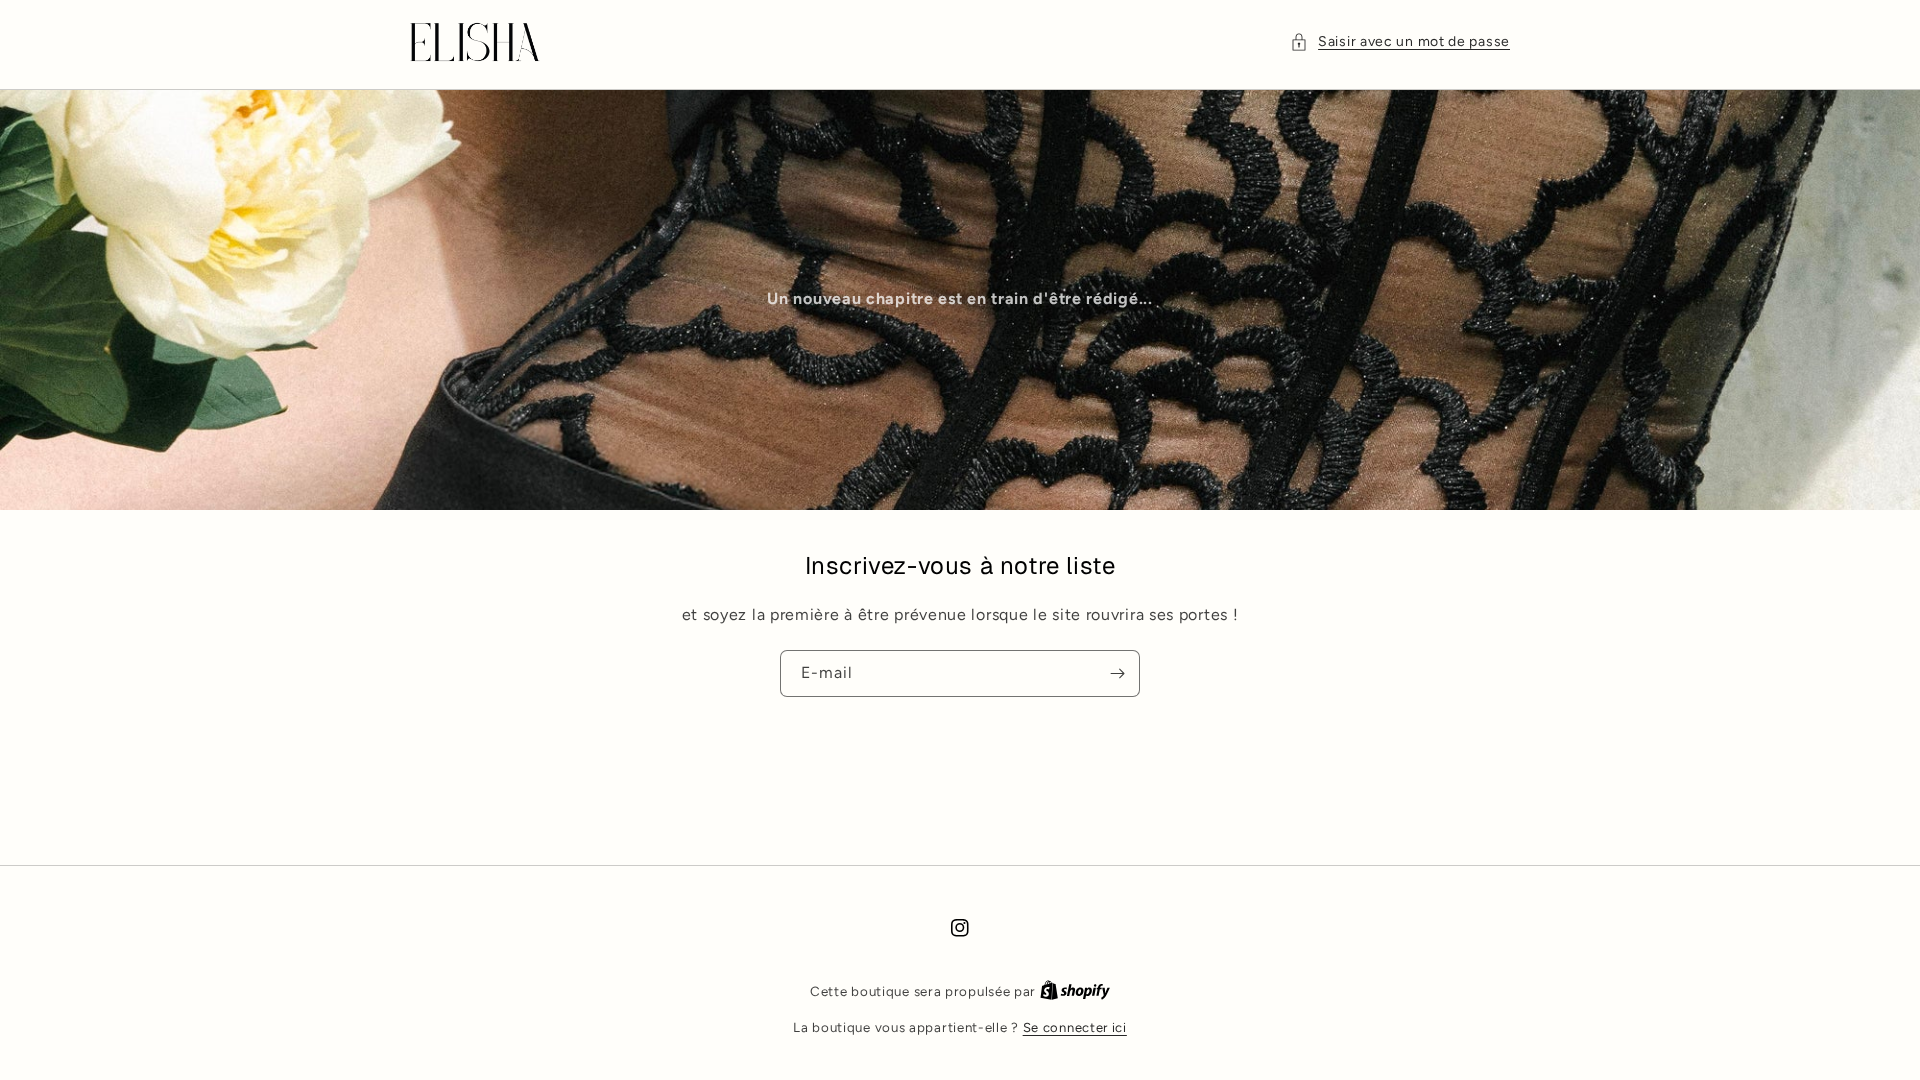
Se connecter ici (1075, 1027)
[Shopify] (1075, 991)
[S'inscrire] (1117, 673)
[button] (1400, 41)
